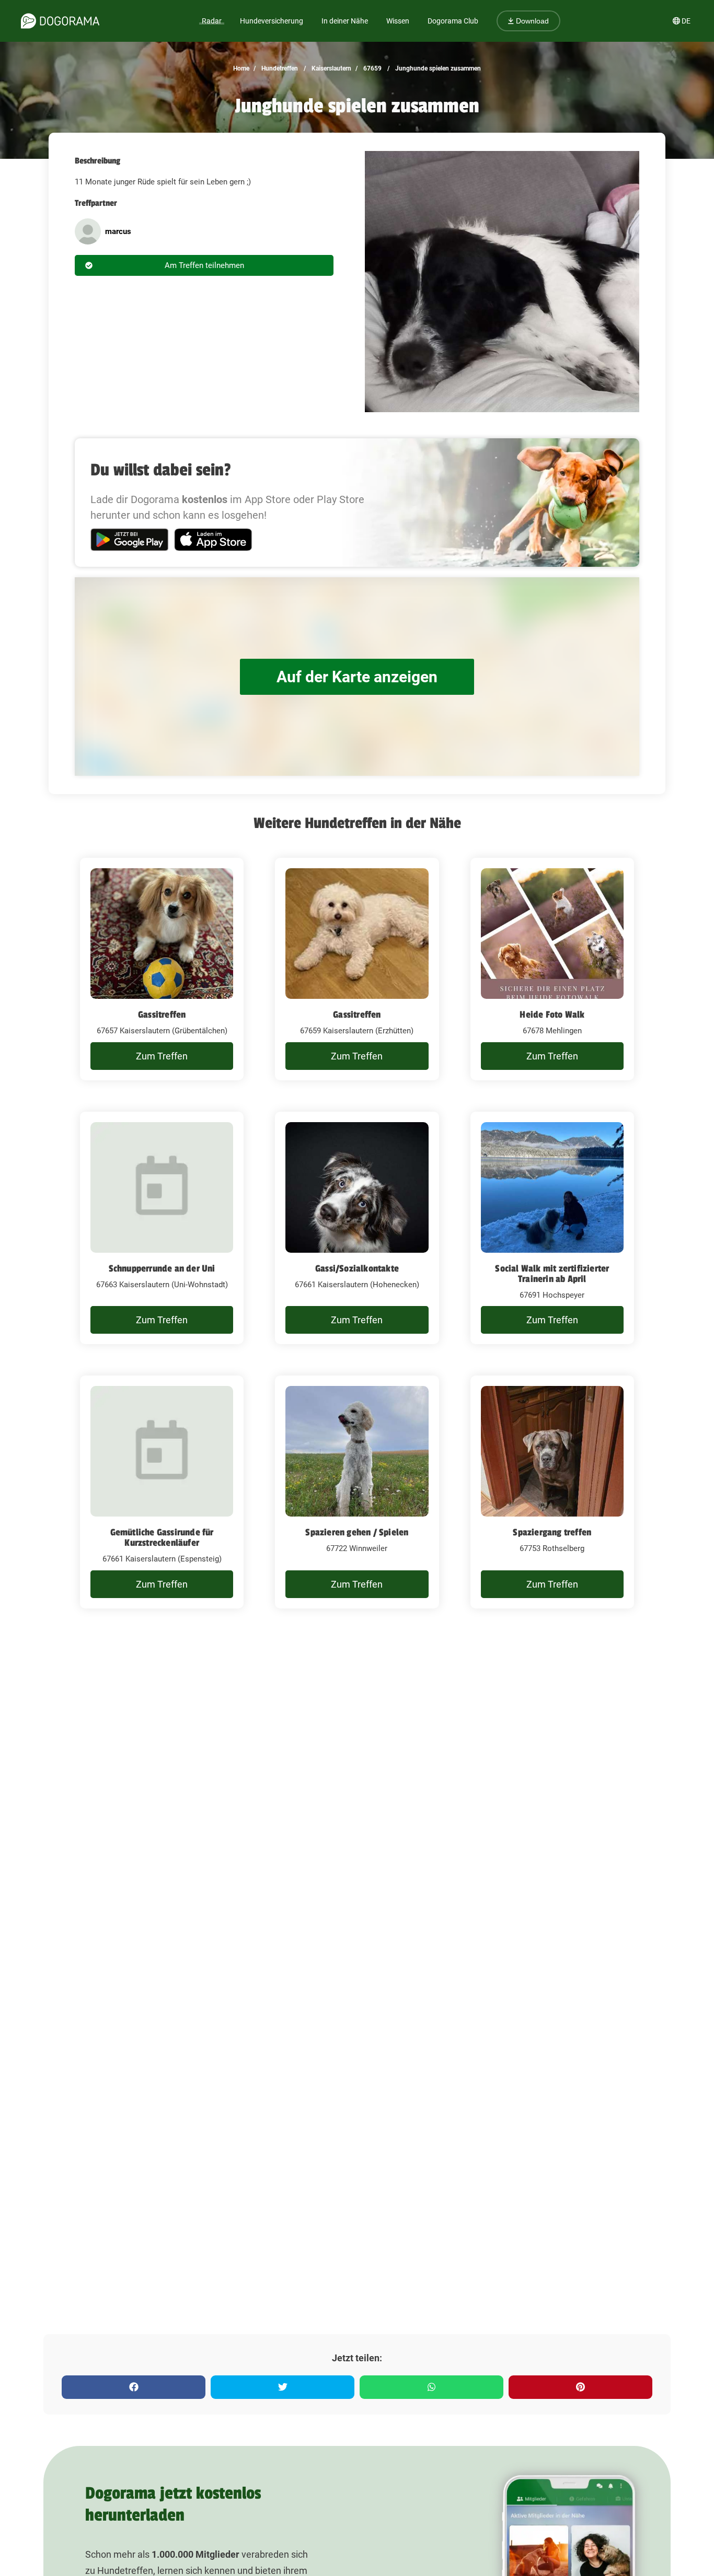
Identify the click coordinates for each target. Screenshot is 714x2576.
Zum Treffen (162, 1056)
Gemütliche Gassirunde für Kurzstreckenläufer (162, 1537)
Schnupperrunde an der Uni (162, 1268)
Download (531, 21)
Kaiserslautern (331, 68)
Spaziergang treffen (552, 1532)
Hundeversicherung (272, 21)
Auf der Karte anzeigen (357, 677)
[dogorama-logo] (60, 21)
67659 (372, 68)
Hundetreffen (279, 68)
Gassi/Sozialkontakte (357, 1268)
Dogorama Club (453, 21)
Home (241, 68)
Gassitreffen (162, 1015)
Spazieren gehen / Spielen (357, 1532)
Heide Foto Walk (552, 1015)
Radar (212, 21)
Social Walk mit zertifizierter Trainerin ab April (552, 1274)
